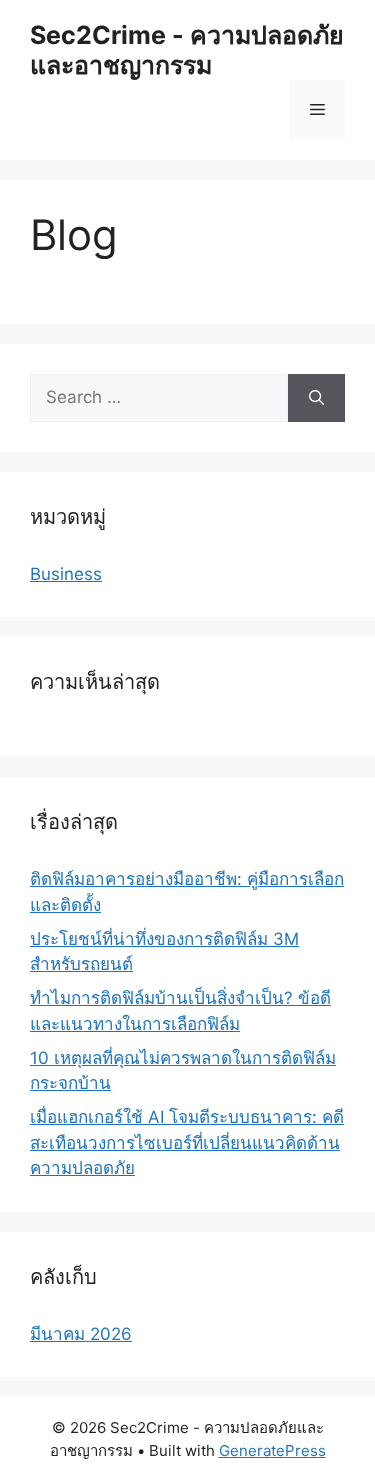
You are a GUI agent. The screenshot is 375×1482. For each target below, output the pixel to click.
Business (66, 574)
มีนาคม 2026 (81, 1334)
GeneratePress (272, 1450)
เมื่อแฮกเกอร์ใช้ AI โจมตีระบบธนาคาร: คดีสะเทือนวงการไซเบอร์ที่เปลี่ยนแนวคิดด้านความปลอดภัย (187, 1142)
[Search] (316, 398)
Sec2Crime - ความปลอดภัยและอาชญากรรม (187, 50)
